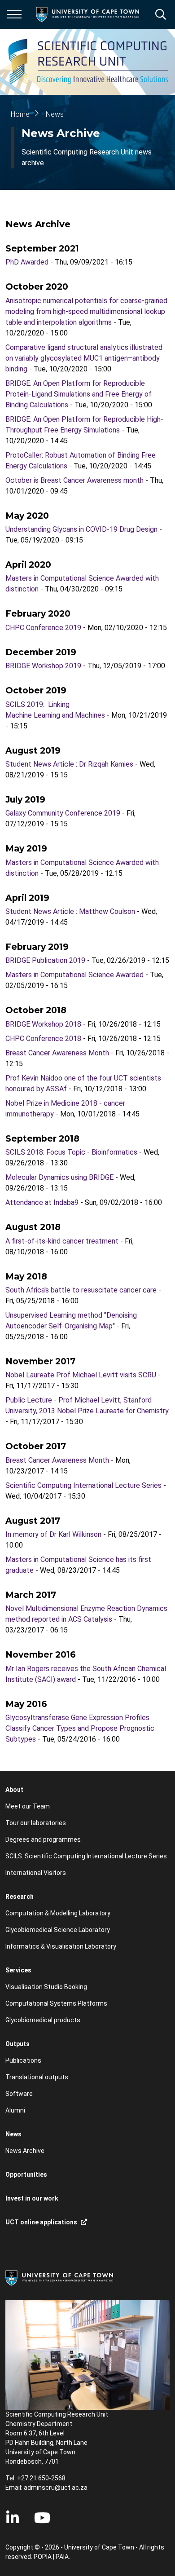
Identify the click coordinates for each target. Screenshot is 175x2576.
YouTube (42, 2518)
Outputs (17, 2044)
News (55, 114)
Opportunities (26, 2175)
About (14, 1790)
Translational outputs (37, 2077)
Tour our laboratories (36, 1823)
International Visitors (36, 1873)
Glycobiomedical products (43, 2020)
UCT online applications (41, 2222)
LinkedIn (13, 2518)
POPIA (43, 2557)
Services (18, 1970)
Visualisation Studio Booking (46, 1987)
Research (20, 1897)
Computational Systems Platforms (56, 2003)
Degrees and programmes (43, 1839)
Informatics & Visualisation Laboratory (61, 1946)
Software (19, 2094)
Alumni (15, 2110)
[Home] (59, 2277)
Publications (23, 2060)
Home (20, 114)
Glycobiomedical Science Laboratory (58, 1930)
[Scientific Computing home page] (90, 62)
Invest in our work (32, 2198)
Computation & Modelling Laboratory (58, 1913)
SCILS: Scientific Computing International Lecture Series (86, 1856)
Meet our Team (28, 1806)
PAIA (62, 2557)
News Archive (25, 2151)
